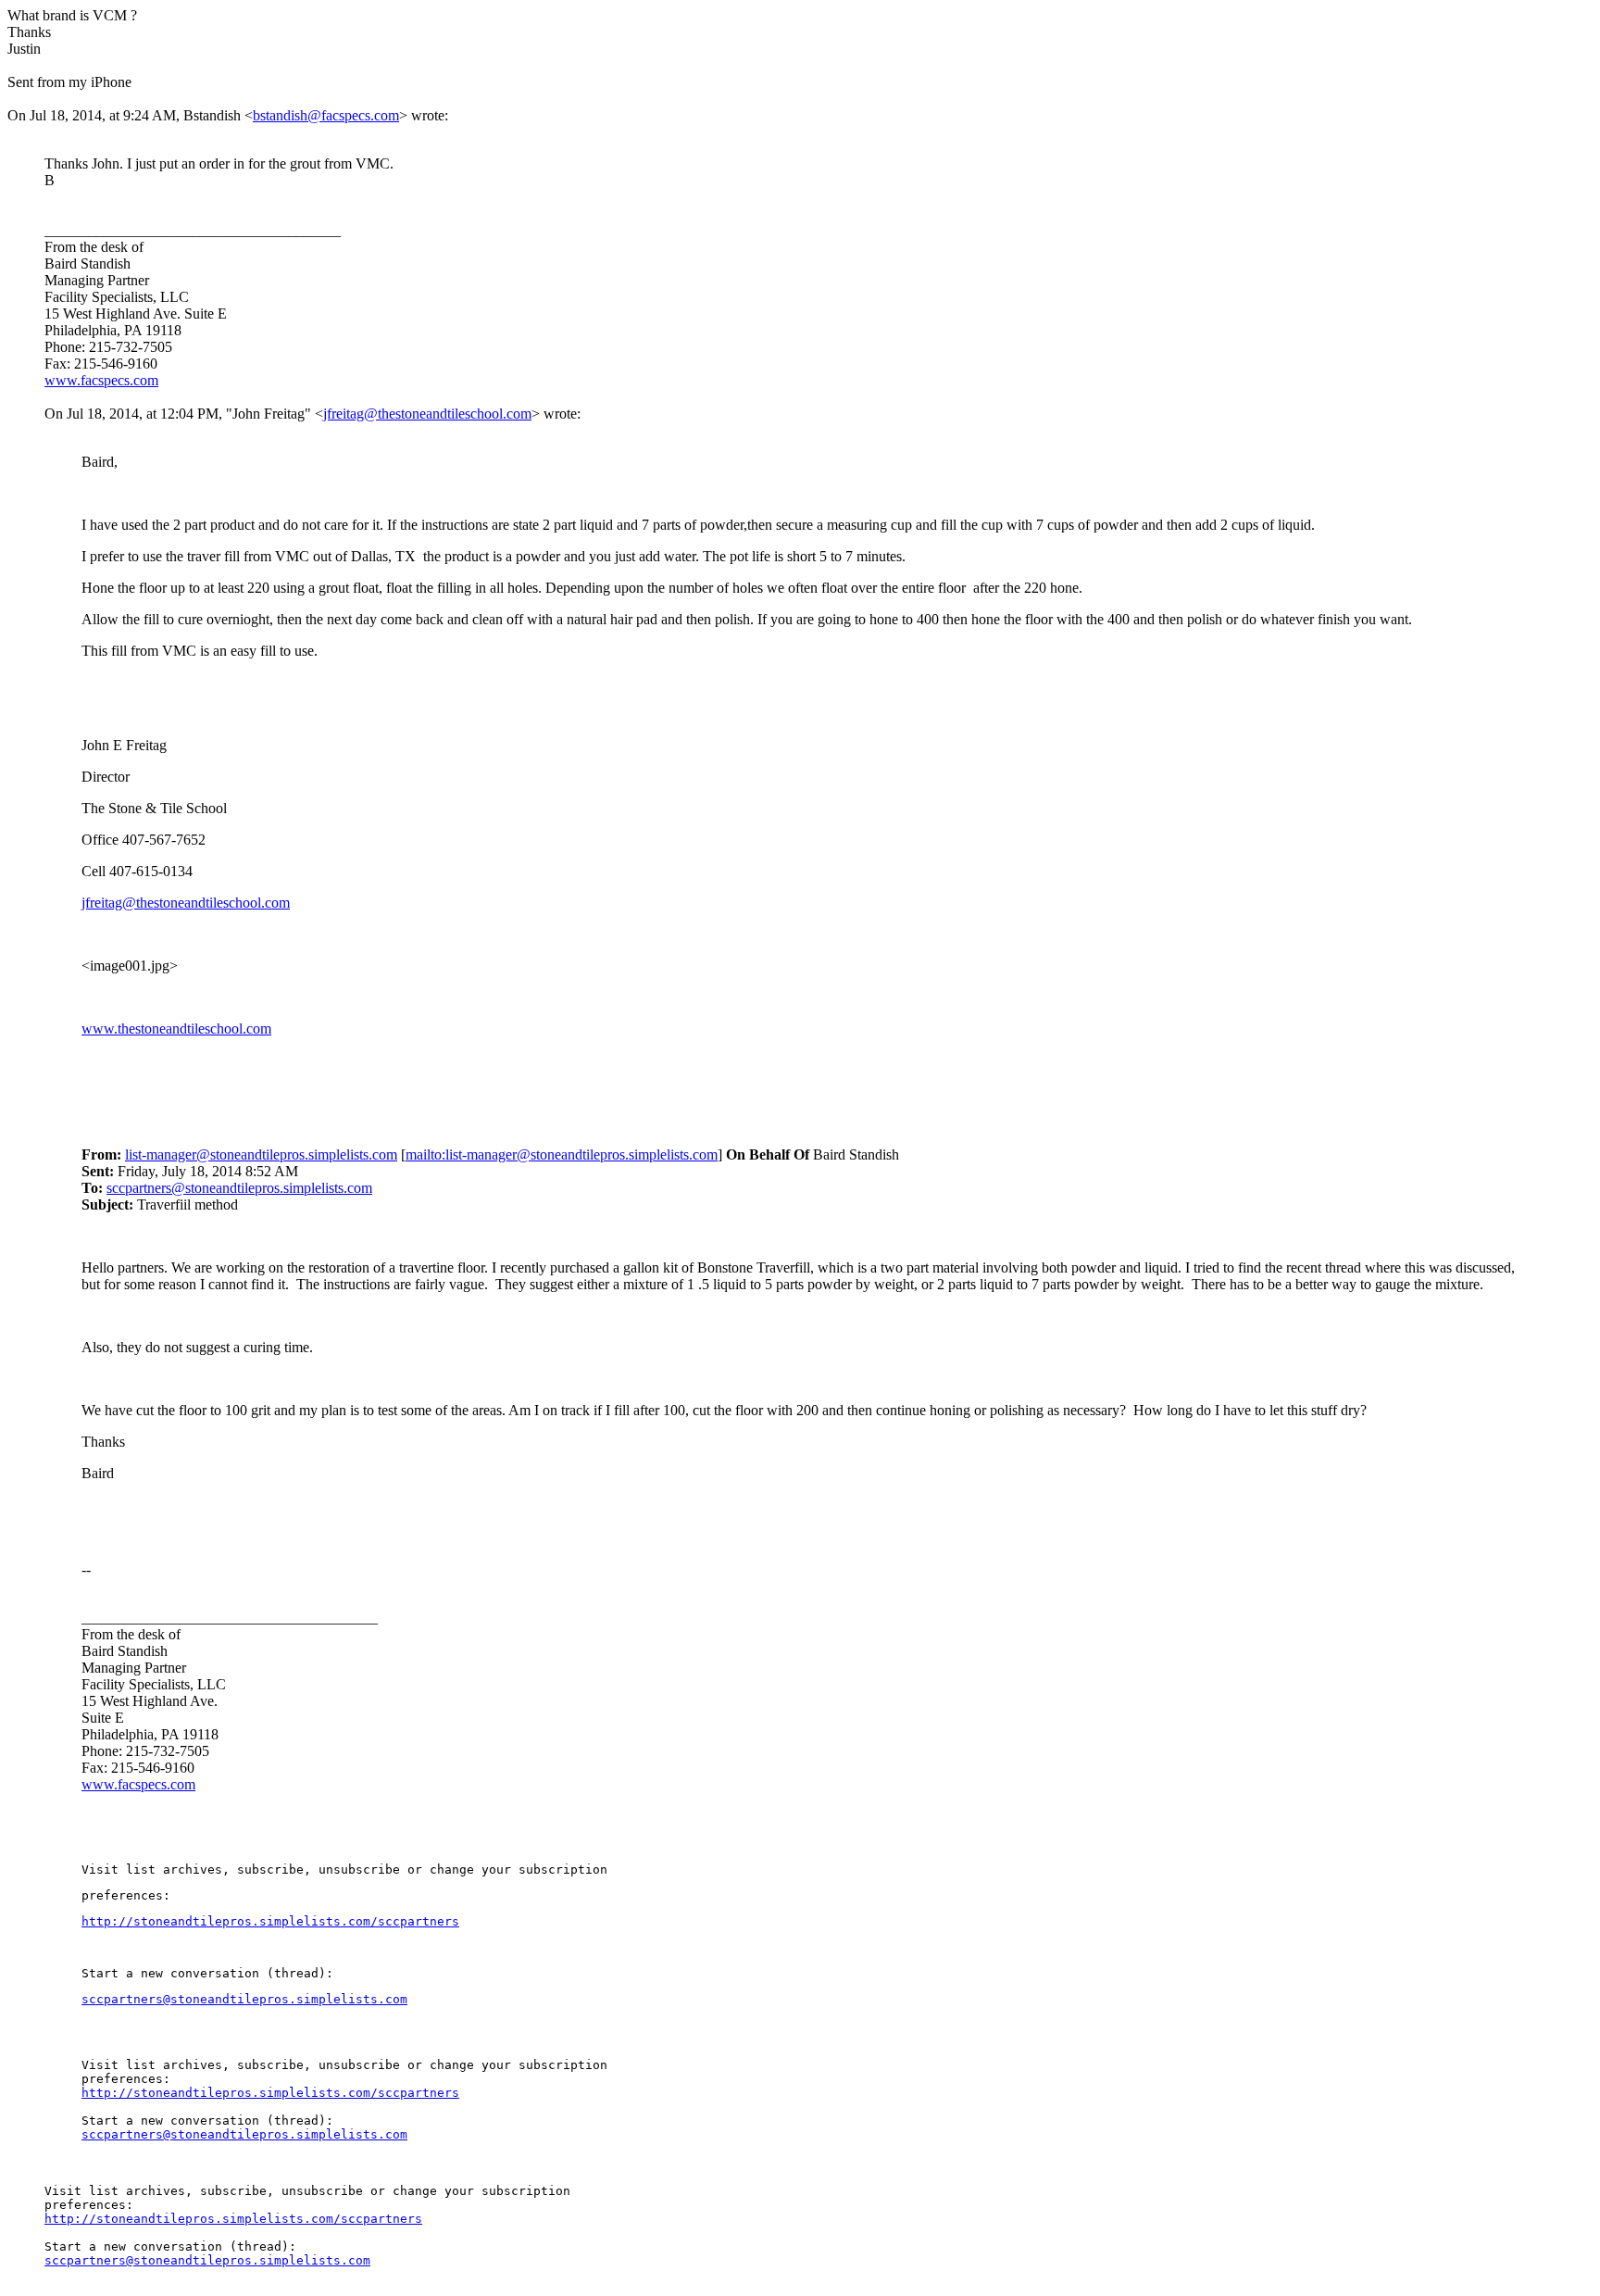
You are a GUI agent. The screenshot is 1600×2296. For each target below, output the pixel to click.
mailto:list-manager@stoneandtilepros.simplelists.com (562, 1154)
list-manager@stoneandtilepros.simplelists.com (261, 1154)
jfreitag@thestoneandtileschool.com (427, 414)
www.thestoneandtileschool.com (176, 1029)
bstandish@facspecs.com (326, 115)
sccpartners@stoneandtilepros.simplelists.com (239, 1188)
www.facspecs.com (101, 380)
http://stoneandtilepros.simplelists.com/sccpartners (270, 1921)
